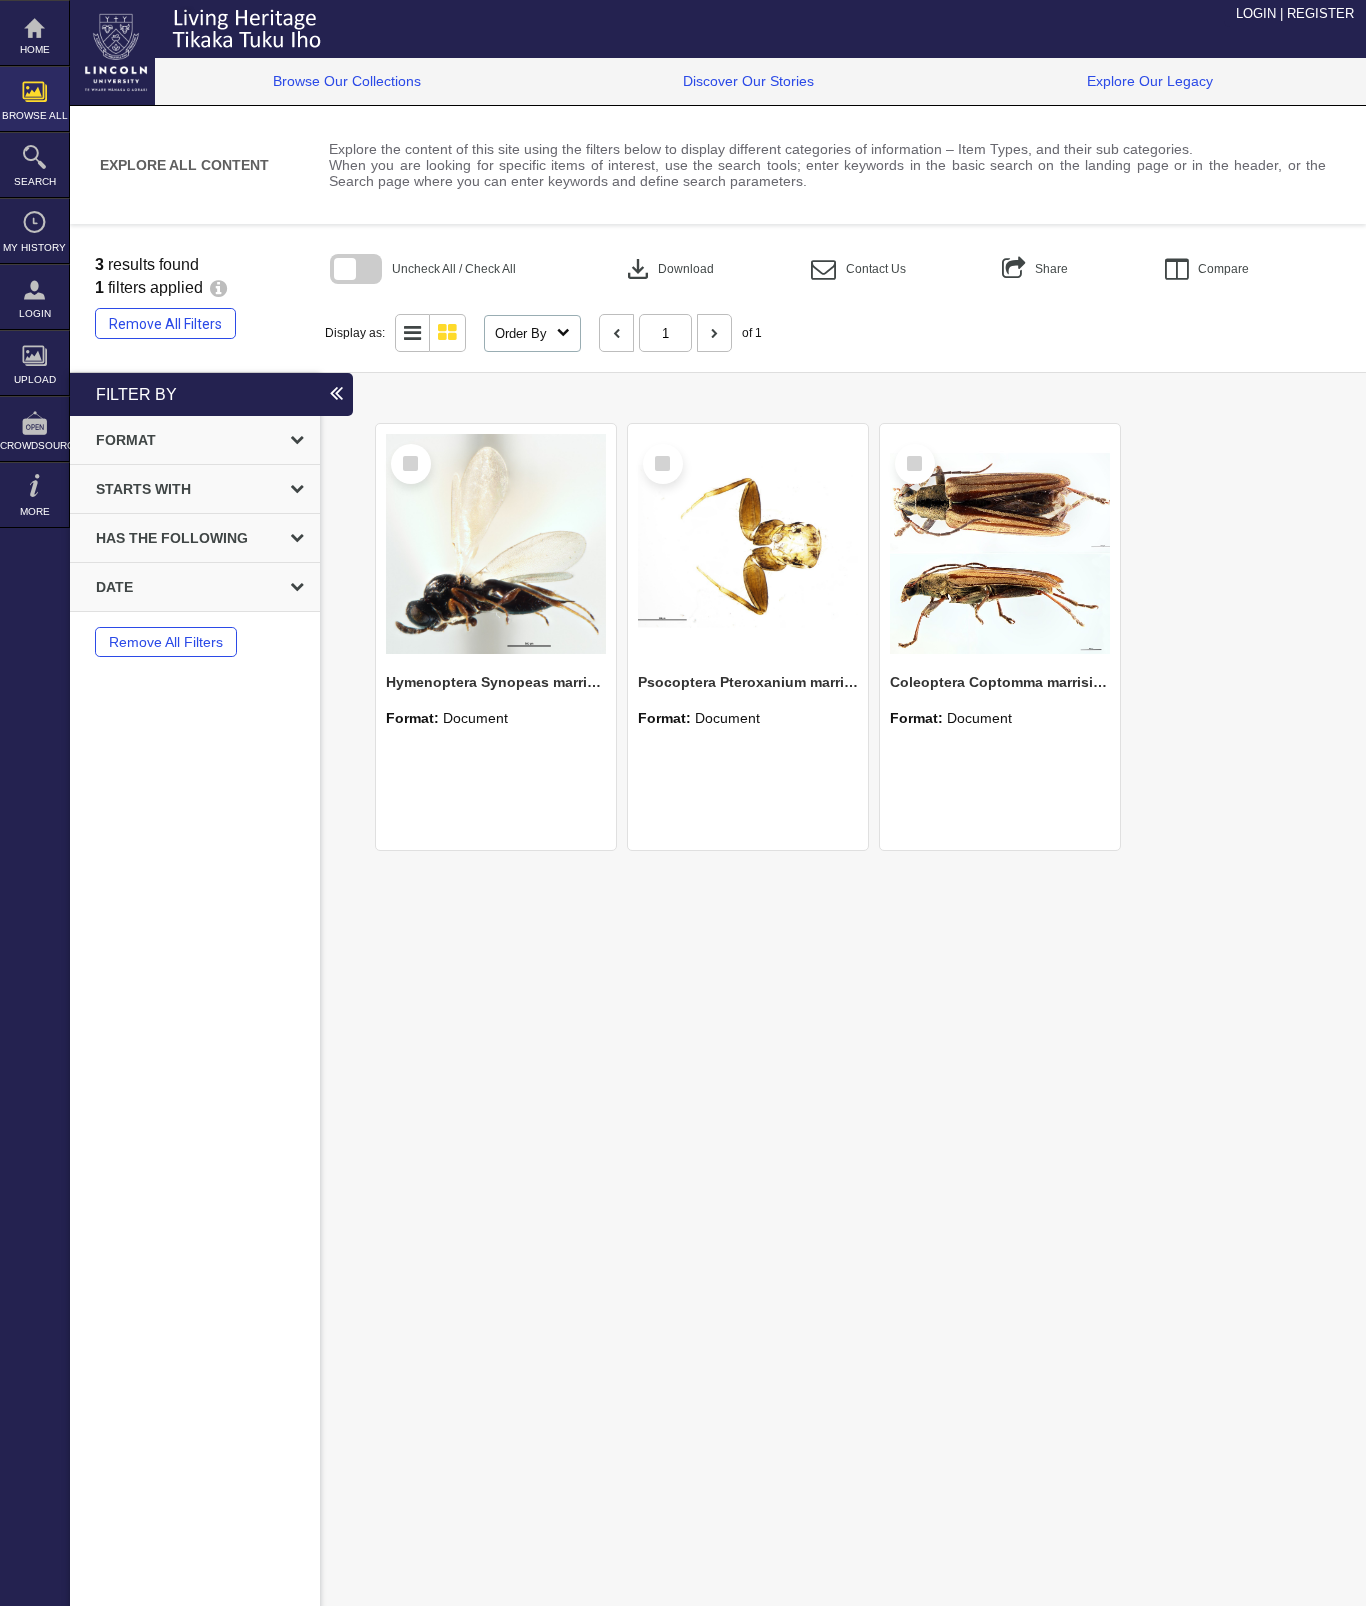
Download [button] (668, 269)
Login (35, 313)
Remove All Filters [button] (165, 324)
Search (35, 181)
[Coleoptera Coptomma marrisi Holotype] (1000, 544)
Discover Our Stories (748, 81)
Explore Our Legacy (1150, 81)
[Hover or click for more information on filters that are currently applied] (218, 287)
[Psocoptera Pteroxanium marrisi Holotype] (748, 544)
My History (34, 247)
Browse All (35, 115)
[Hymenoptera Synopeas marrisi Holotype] (496, 544)
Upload (35, 379)
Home (35, 49)
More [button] (35, 511)
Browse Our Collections (347, 81)
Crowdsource (34, 445)
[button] (858, 269)
